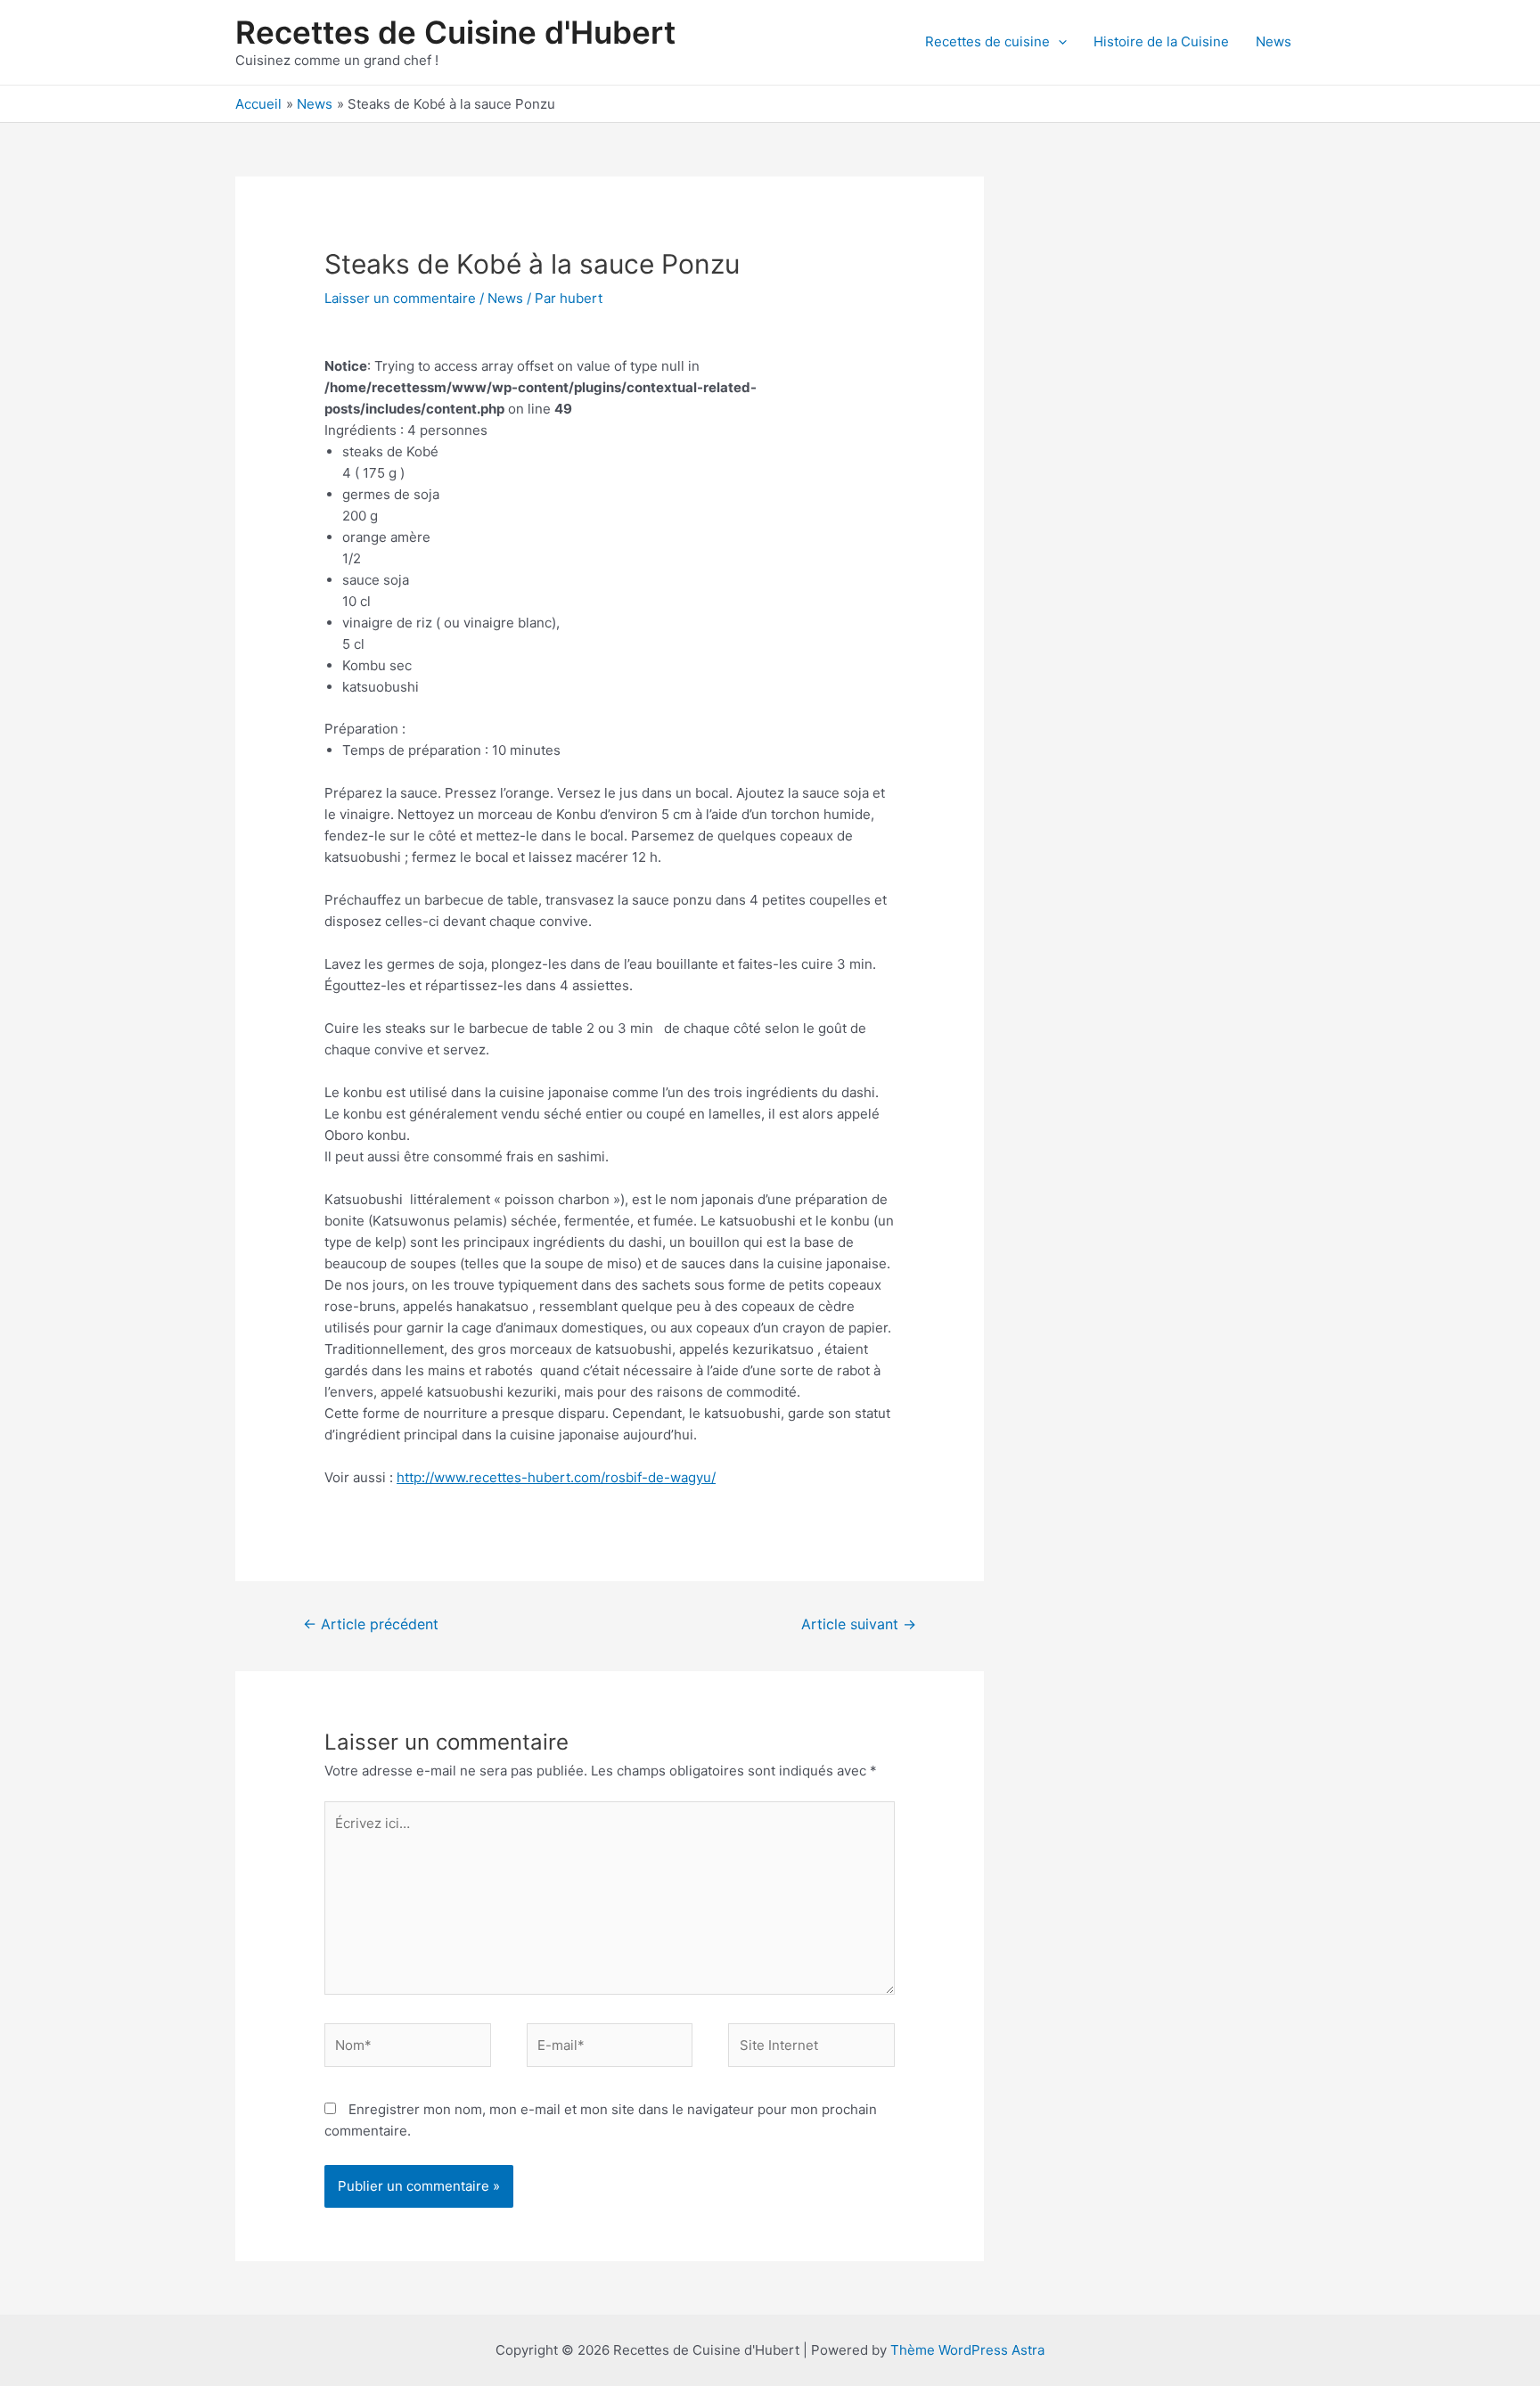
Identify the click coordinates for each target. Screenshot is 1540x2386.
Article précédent (371, 1624)
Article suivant (859, 1624)
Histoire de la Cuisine (1161, 41)
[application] (1058, 42)
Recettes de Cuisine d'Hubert (455, 32)
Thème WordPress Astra (967, 2350)
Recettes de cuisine (987, 41)
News (1274, 41)
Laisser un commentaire (400, 298)
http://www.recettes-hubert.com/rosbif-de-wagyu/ (556, 1477)
